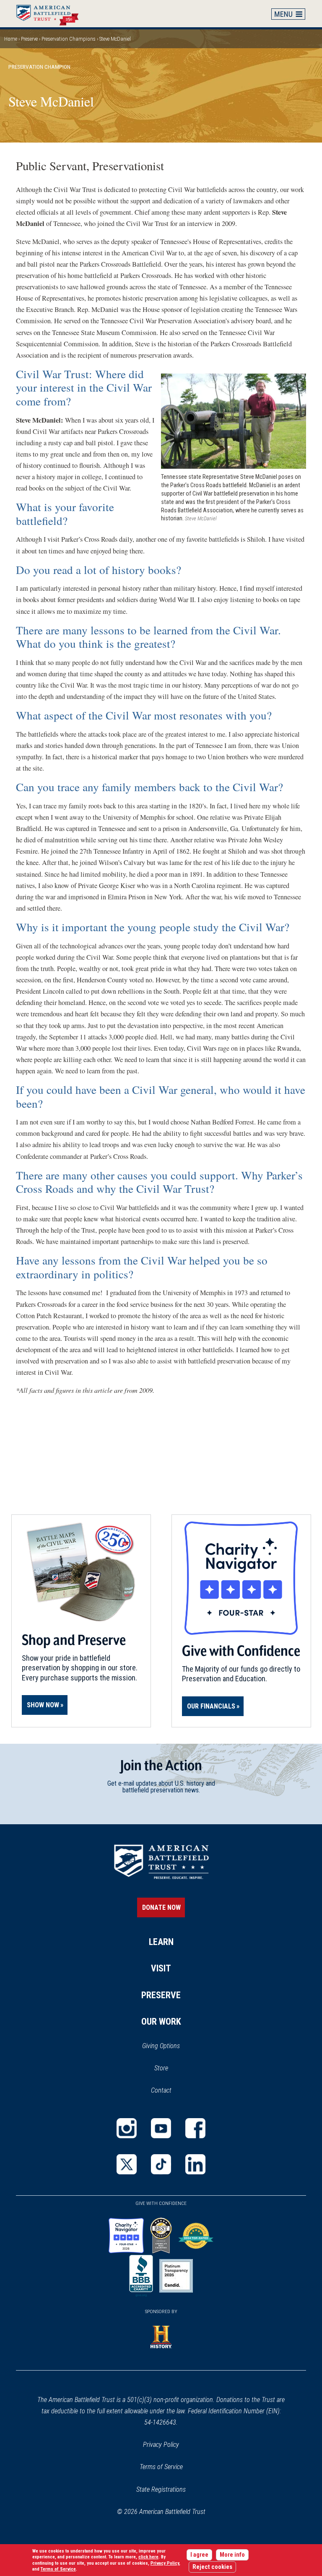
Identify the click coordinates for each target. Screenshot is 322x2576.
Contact (161, 2090)
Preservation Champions (69, 39)
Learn (161, 1942)
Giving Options (161, 2046)
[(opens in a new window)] (127, 2128)
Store (172, 2069)
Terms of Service (161, 2467)
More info (232, 2555)
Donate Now (161, 1907)
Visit (161, 1968)
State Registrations (161, 2489)
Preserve (29, 39)
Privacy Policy (161, 2445)
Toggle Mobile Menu (288, 14)
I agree (199, 2555)
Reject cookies (212, 2567)
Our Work (161, 2022)
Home (52, 13)
